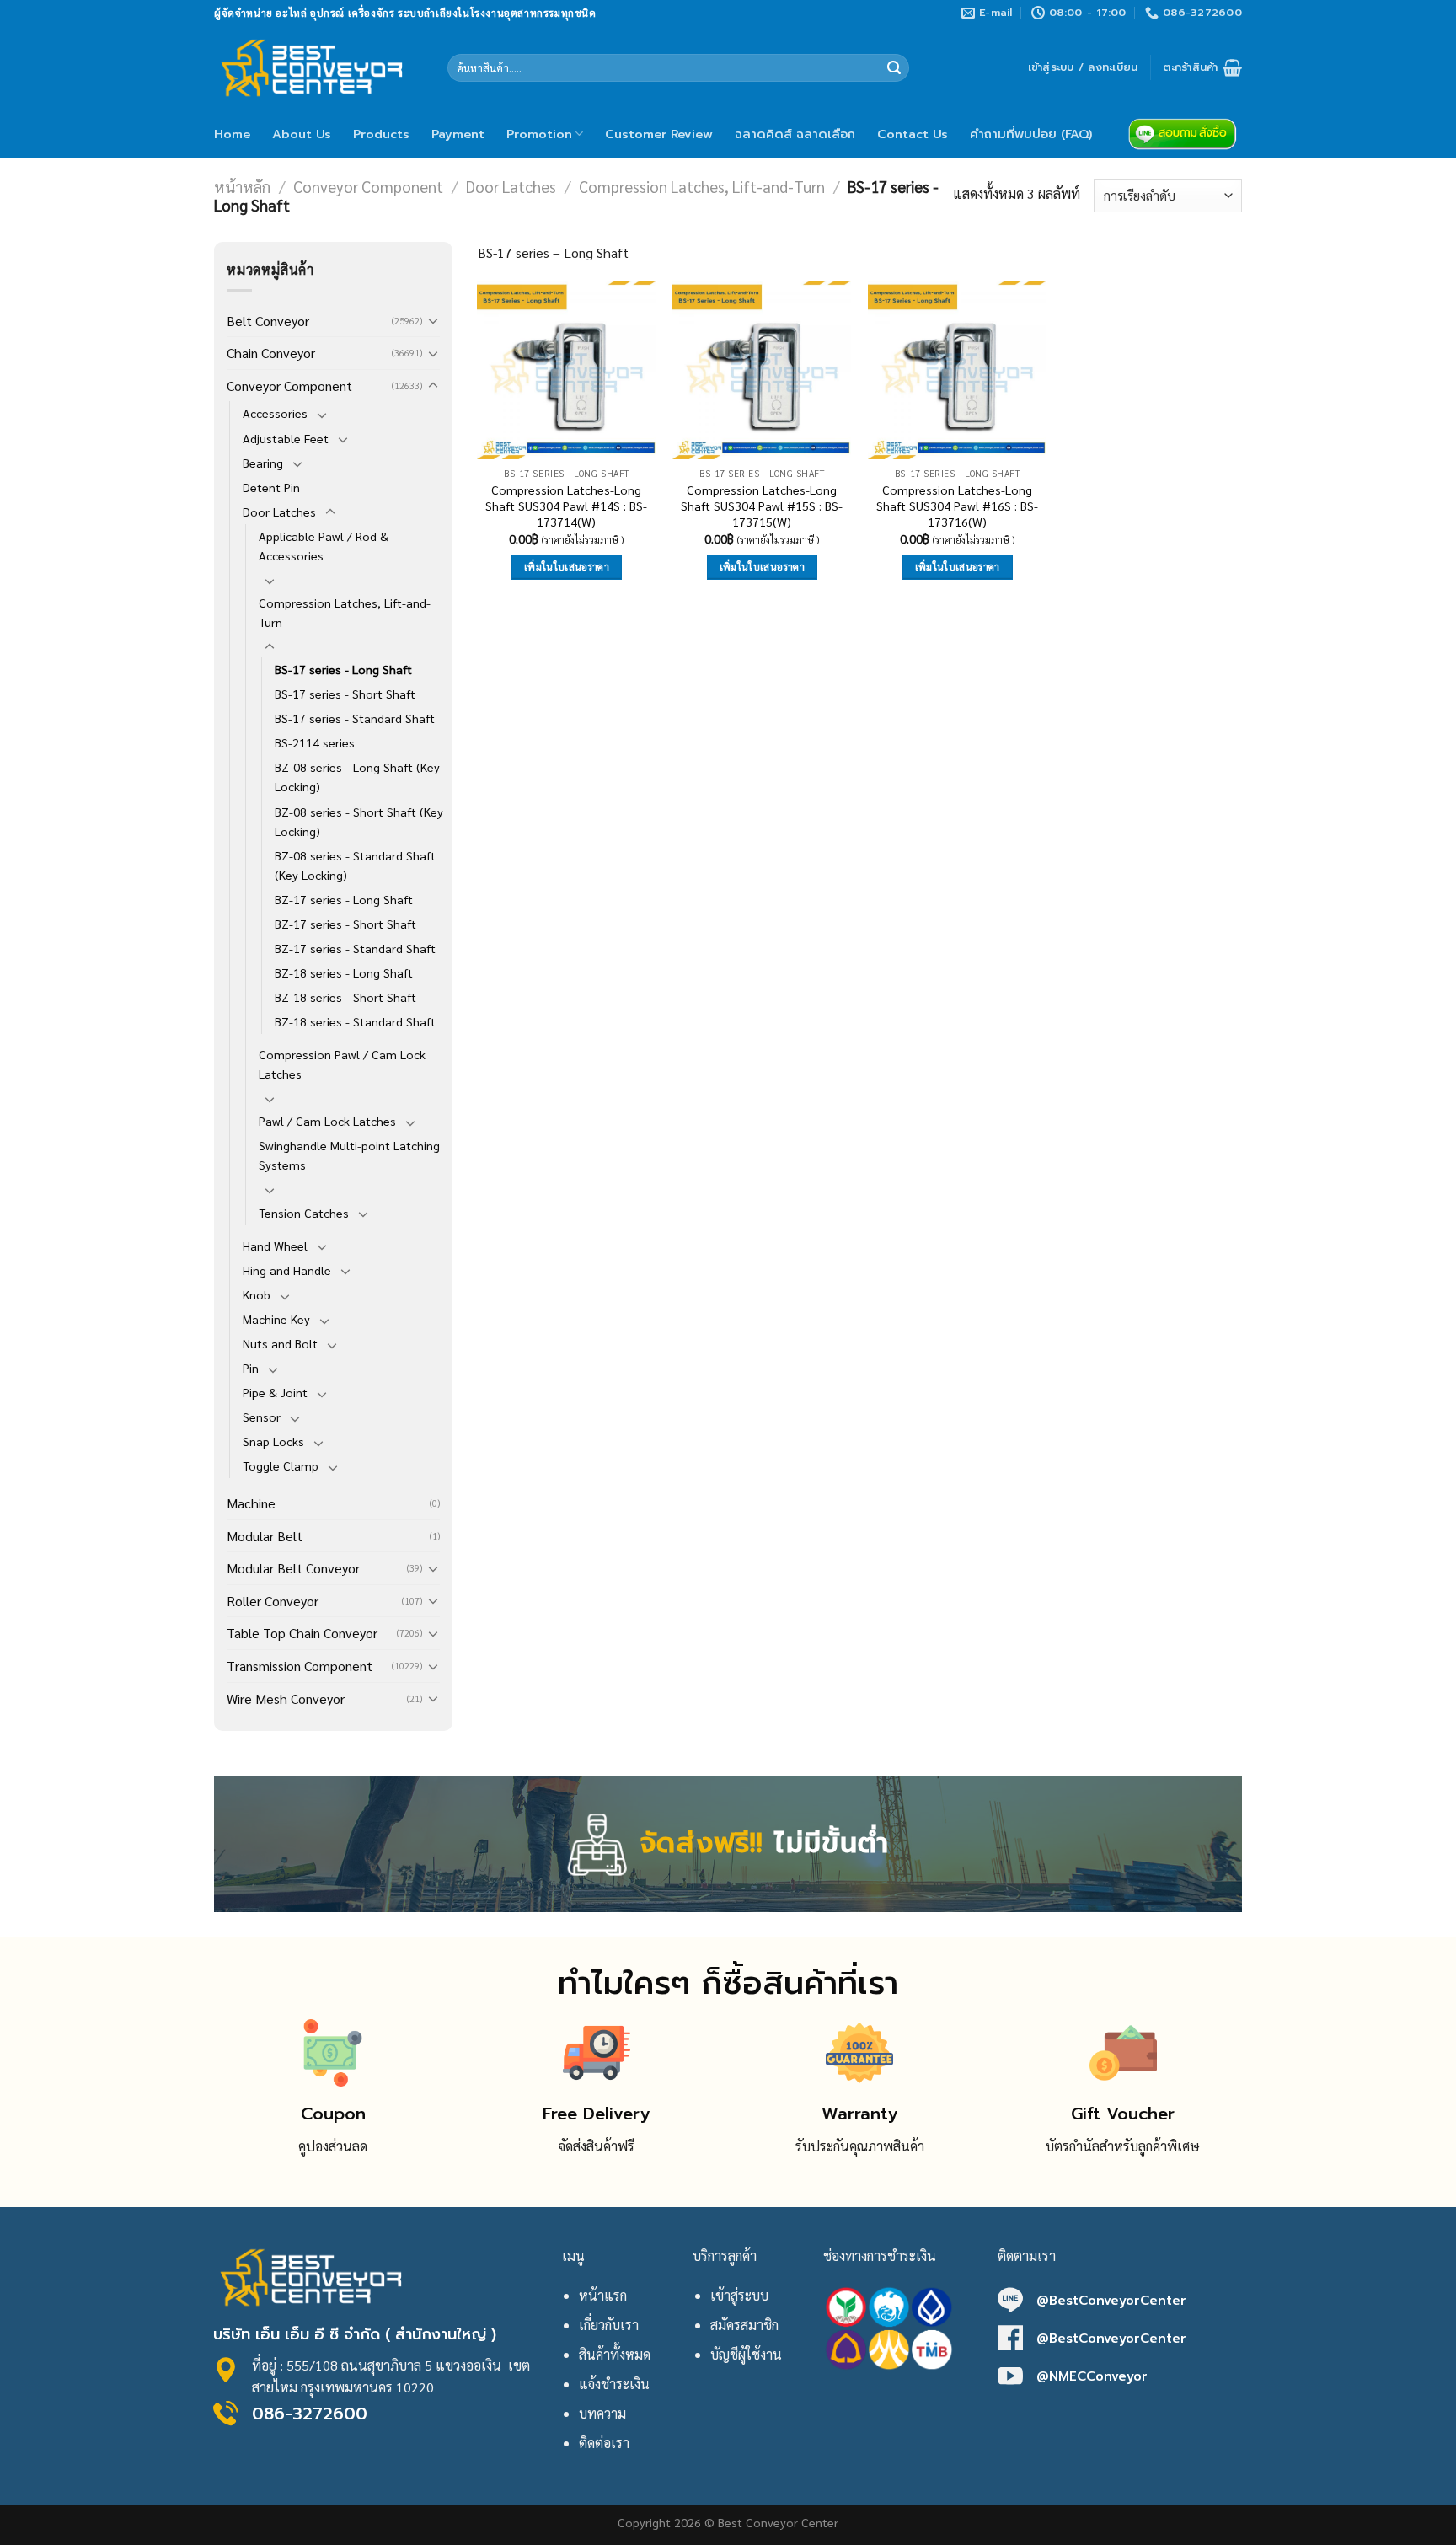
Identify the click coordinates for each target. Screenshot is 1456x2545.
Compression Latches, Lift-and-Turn (702, 186)
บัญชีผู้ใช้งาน (746, 2354)
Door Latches (511, 186)
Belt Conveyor (268, 321)
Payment (458, 134)
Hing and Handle (287, 1270)
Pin (251, 1368)
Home (232, 134)
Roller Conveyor (273, 1601)
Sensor (262, 1417)
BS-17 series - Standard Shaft (355, 718)
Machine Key (276, 1319)
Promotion (539, 134)
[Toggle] (433, 320)
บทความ (602, 2413)
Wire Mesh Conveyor (286, 1698)
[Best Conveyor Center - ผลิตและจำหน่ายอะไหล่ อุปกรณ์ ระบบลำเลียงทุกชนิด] (318, 67)
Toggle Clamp (281, 1465)
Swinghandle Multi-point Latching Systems (349, 1155)
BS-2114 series (315, 742)
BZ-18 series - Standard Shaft (355, 1021)
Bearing (263, 463)
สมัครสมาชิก (744, 2325)
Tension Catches (304, 1213)
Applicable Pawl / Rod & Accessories (324, 546)
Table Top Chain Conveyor (302, 1633)
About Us (302, 134)
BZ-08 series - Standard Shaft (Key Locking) (355, 865)
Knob (257, 1294)
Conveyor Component (368, 186)
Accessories (275, 413)
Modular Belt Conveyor (293, 1568)
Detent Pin (271, 487)
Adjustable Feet (286, 438)
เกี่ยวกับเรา (609, 2325)
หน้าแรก (603, 2295)
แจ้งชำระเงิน (614, 2384)
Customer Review (659, 134)
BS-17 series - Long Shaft (343, 669)
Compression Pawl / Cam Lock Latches (342, 1064)
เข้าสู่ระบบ (739, 2295)
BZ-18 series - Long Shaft (344, 972)
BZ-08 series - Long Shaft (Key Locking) (357, 777)
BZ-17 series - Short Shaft (345, 924)
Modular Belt (265, 1536)
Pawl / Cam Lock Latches (327, 1121)
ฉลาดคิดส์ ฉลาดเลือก (795, 134)
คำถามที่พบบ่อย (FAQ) (1031, 134)
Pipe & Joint (275, 1392)
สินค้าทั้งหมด (615, 2354)
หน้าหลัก (242, 186)
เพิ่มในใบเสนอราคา (567, 567)
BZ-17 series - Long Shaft (344, 899)
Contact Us (913, 134)
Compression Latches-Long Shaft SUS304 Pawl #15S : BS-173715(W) (762, 505)
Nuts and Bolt (280, 1343)
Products (381, 134)
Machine (251, 1503)
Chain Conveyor (271, 353)
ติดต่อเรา (604, 2443)
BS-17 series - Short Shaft (345, 694)
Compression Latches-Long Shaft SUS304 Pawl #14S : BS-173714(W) (566, 505)
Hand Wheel (275, 1246)
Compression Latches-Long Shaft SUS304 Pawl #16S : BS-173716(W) (957, 505)
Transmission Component (300, 1666)
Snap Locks (273, 1441)
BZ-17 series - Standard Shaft (355, 948)
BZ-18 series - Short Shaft (345, 997)
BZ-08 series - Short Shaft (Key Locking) (359, 821)
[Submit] (894, 68)
